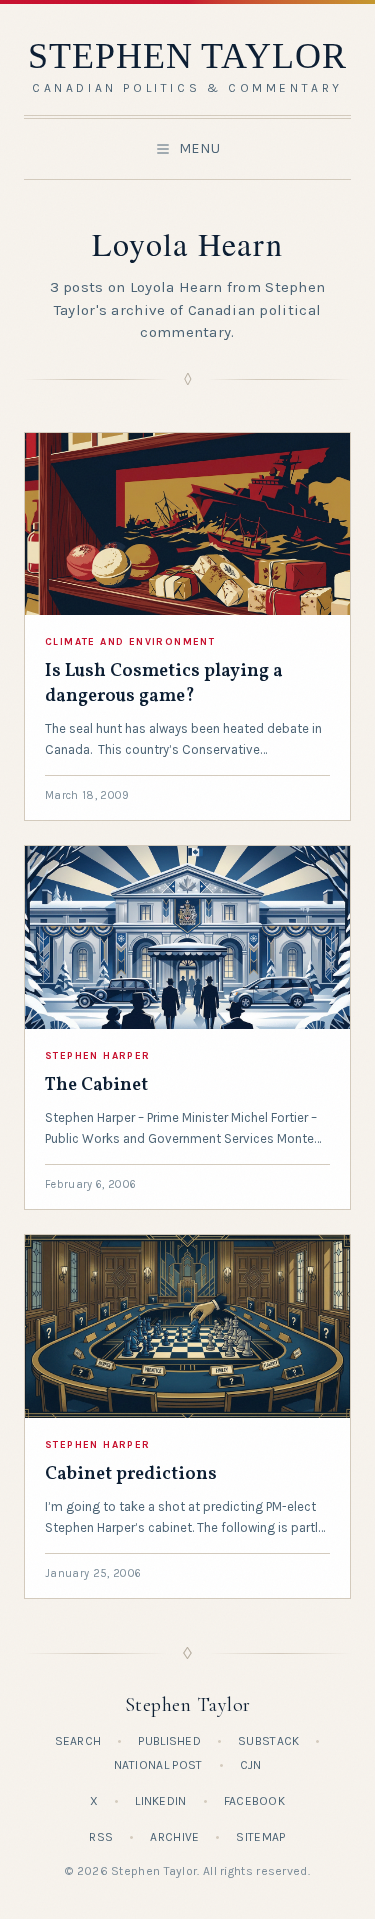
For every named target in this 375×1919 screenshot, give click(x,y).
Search (78, 1741)
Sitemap (260, 1837)
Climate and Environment (130, 642)
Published (169, 1741)
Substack (268, 1741)
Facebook (254, 1801)
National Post (158, 1765)
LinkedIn (160, 1801)
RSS (101, 1837)
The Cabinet (96, 1085)
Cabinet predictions (131, 1474)
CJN (251, 1765)
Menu (200, 148)
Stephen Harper (98, 1056)
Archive (174, 1837)
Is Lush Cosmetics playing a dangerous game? (164, 683)
